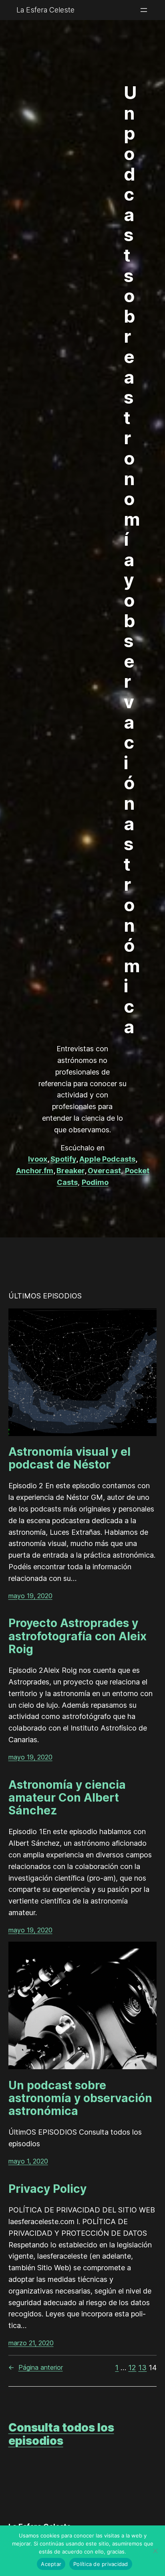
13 (142, 2368)
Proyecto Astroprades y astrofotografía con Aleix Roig (77, 1636)
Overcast (104, 1171)
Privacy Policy (47, 2189)
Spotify (63, 1159)
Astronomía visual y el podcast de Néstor (69, 1458)
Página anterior (36, 2367)
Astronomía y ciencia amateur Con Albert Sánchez (67, 1798)
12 (132, 2368)
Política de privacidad (101, 2564)
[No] (155, 2551)
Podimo (95, 1182)
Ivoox (38, 1159)
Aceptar (51, 2564)
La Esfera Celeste (45, 10)
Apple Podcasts (107, 1159)
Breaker (70, 1171)
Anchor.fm (35, 1171)
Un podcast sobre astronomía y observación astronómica (80, 2098)
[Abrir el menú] (144, 10)
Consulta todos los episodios (61, 2434)
